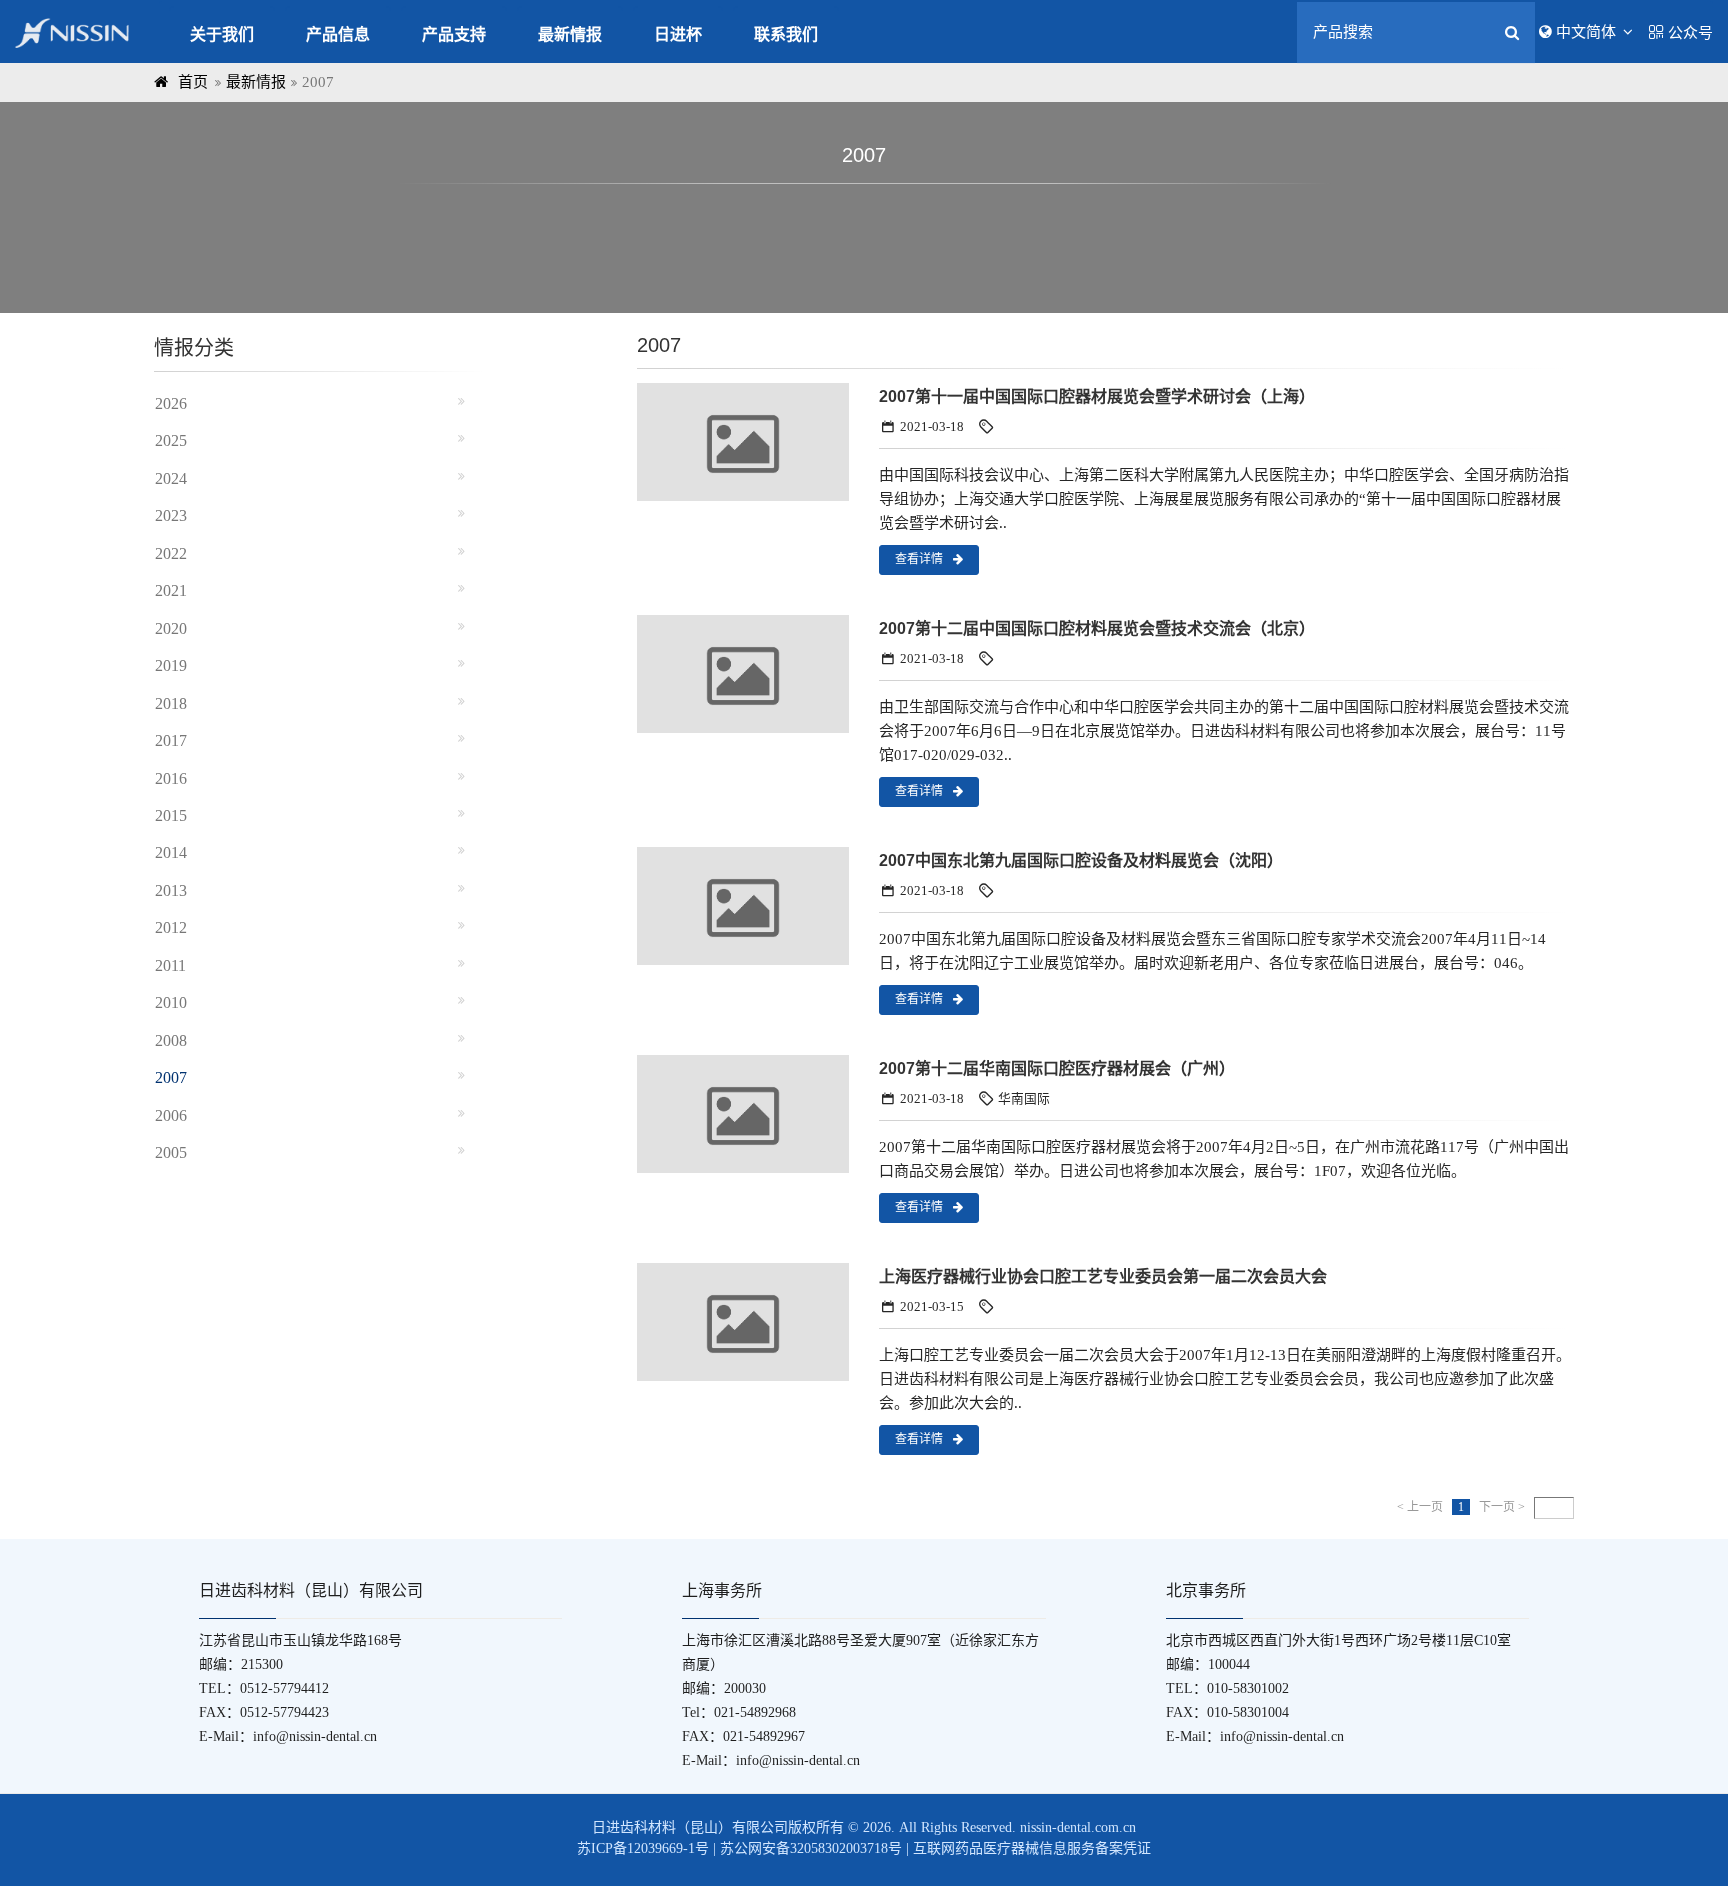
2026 (171, 403)
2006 (171, 1115)
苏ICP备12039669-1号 (643, 1848)
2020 (171, 628)
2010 (171, 1002)
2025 (171, 440)
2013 (171, 890)
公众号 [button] (1690, 33)
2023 (171, 515)
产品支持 (454, 34)
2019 (171, 665)
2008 (171, 1040)
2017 (171, 740)
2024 (171, 478)
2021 (171, 590)
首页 (193, 82)
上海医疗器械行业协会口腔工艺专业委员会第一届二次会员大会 (1103, 1276)
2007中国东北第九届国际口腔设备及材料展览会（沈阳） (1081, 860)
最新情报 (570, 34)
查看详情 (919, 559)
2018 (171, 703)
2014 (171, 852)
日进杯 (678, 34)
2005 (171, 1152)
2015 (171, 815)
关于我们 (222, 34)
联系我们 (786, 34)
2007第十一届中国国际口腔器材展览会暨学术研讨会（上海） (1097, 396)
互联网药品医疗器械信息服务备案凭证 (1032, 1848)
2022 (171, 553)
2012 (171, 927)
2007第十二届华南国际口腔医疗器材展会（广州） (1057, 1068)
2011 (170, 965)
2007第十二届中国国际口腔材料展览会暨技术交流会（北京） (1097, 628)
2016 (171, 778)
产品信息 (338, 34)
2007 (171, 1077)
